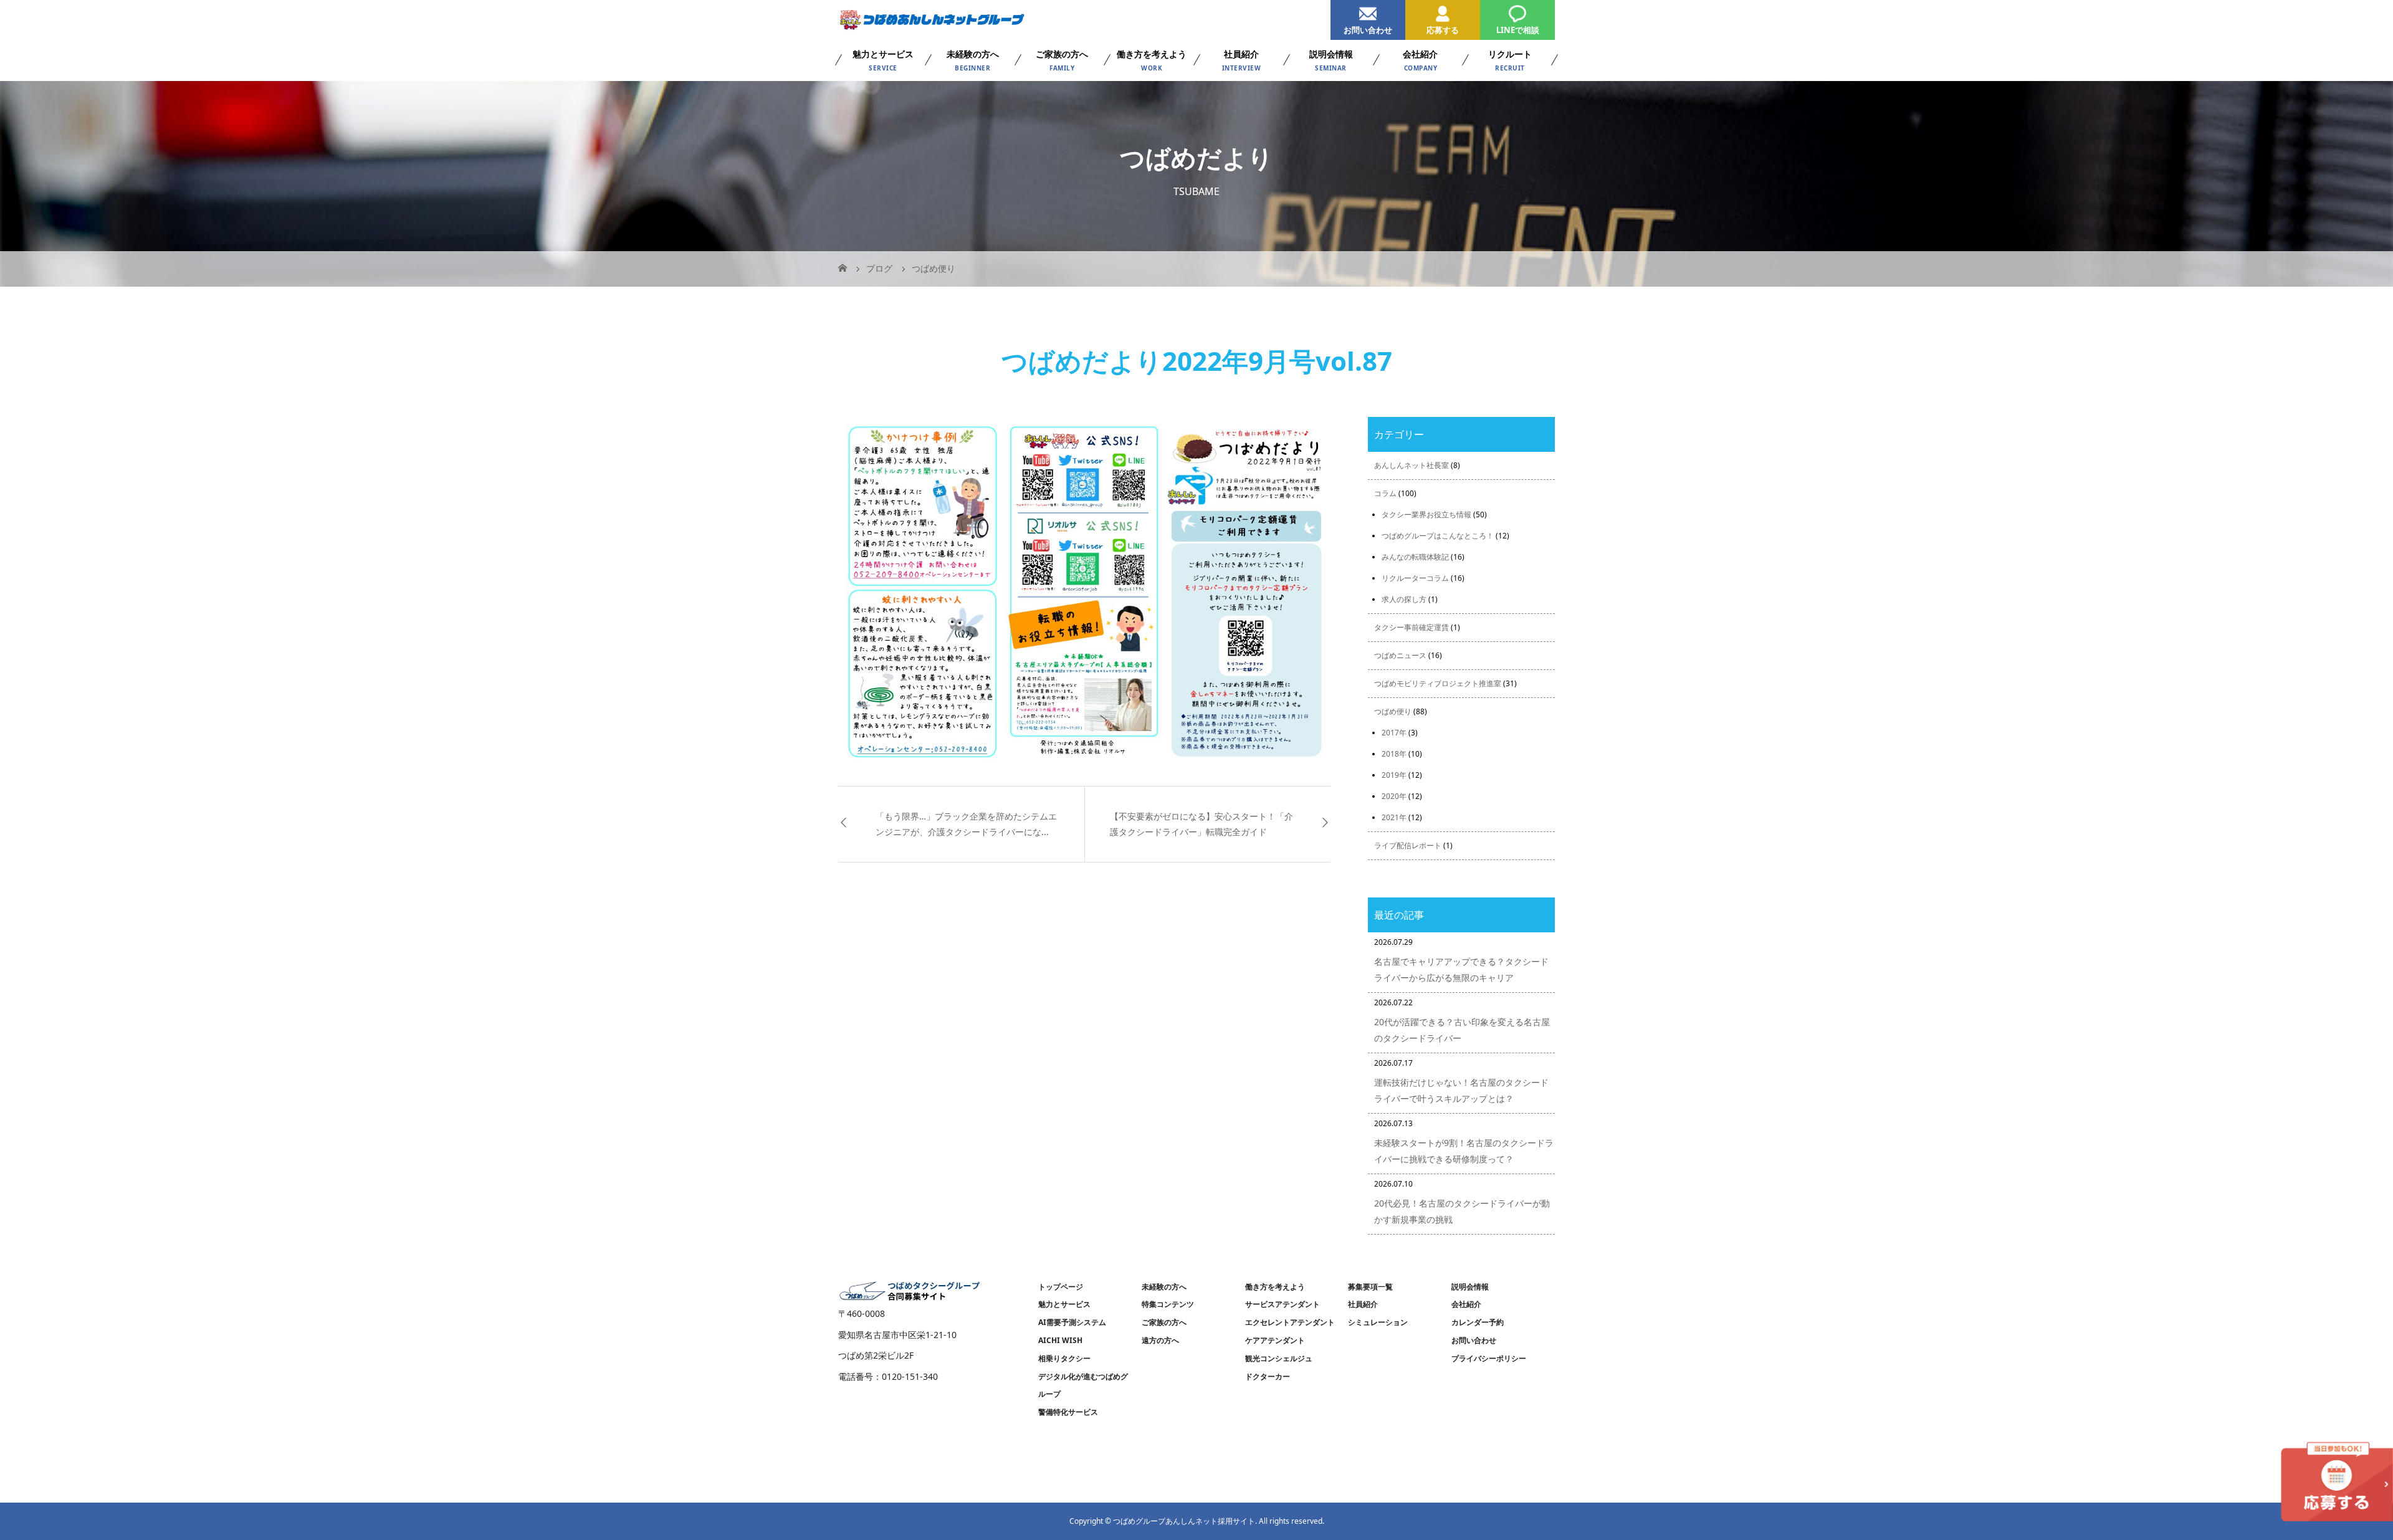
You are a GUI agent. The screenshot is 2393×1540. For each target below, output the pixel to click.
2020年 (1394, 796)
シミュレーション (1378, 1322)
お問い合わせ (1368, 30)
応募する (1443, 30)
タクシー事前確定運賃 (1411, 627)
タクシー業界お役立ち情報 (1426, 514)
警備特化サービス (1068, 1412)
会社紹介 (1466, 1304)
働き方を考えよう (1275, 1287)
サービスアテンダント (1282, 1304)
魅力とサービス (1064, 1304)
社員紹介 (1363, 1304)
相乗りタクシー (1064, 1358)
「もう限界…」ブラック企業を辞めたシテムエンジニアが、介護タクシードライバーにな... (966, 824)
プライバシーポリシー (1489, 1358)
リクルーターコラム (1415, 578)
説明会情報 (1470, 1287)
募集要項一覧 (1370, 1287)
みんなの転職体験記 (1415, 557)
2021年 (1394, 817)
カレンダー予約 (1478, 1322)
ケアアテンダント (1275, 1340)
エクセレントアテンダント (1290, 1322)
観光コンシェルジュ (1279, 1358)
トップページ (1061, 1287)
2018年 (1394, 754)
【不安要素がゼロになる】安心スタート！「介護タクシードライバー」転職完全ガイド (1201, 824)
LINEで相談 (1518, 30)
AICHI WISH (1060, 1340)
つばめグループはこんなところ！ (1438, 536)
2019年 (1394, 775)
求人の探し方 (1404, 599)
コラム (1385, 493)
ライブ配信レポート (1408, 845)
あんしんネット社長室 (1411, 465)
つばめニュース (1400, 655)
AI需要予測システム (1072, 1322)
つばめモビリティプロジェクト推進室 (1438, 683)
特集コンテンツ (1168, 1304)
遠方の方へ (1160, 1340)
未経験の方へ (1164, 1287)
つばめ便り (1393, 711)
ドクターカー (1268, 1376)
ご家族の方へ (1164, 1322)
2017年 (1394, 733)
